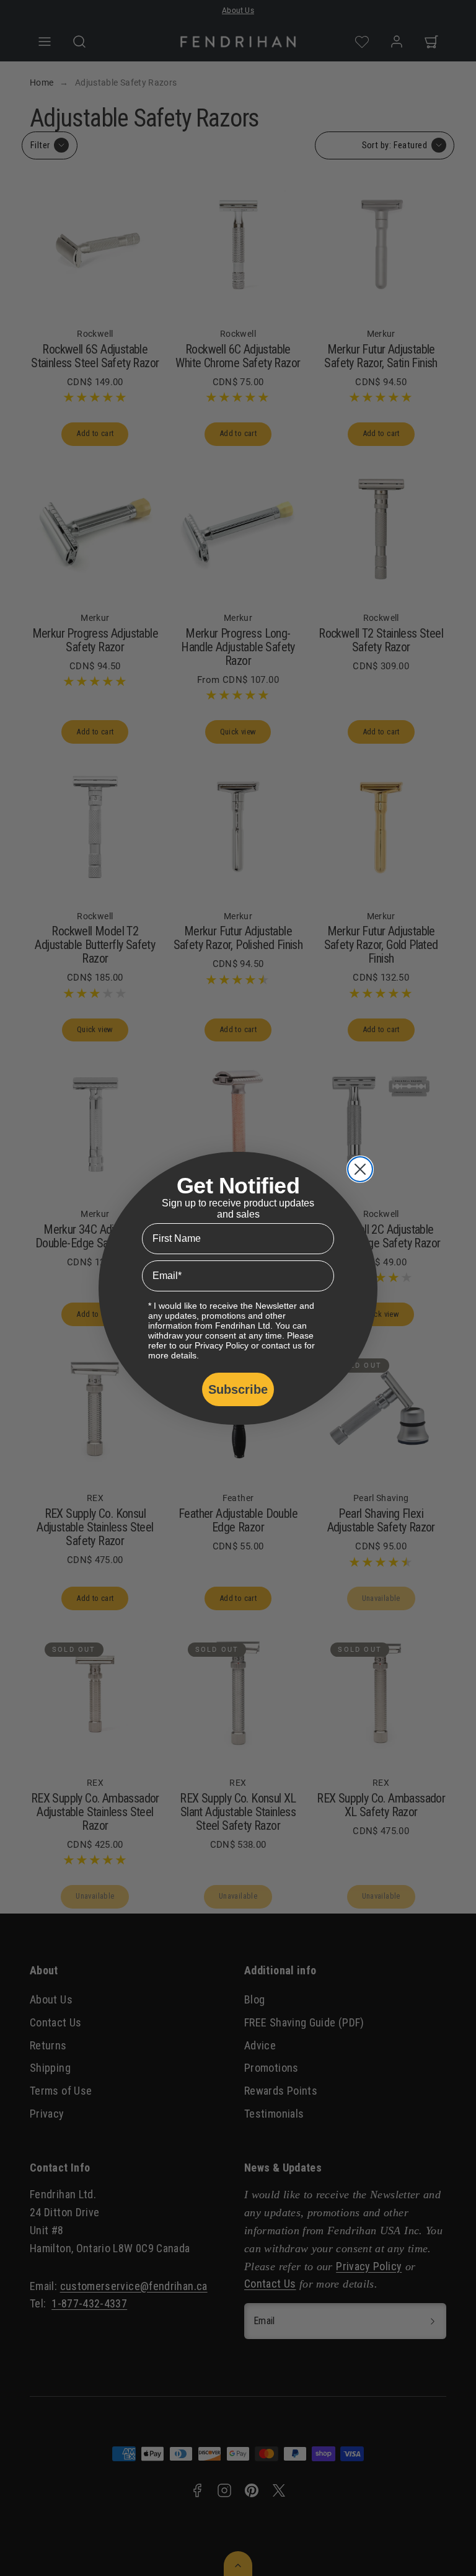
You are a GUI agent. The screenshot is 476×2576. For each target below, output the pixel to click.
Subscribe (238, 1389)
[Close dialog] (360, 1169)
